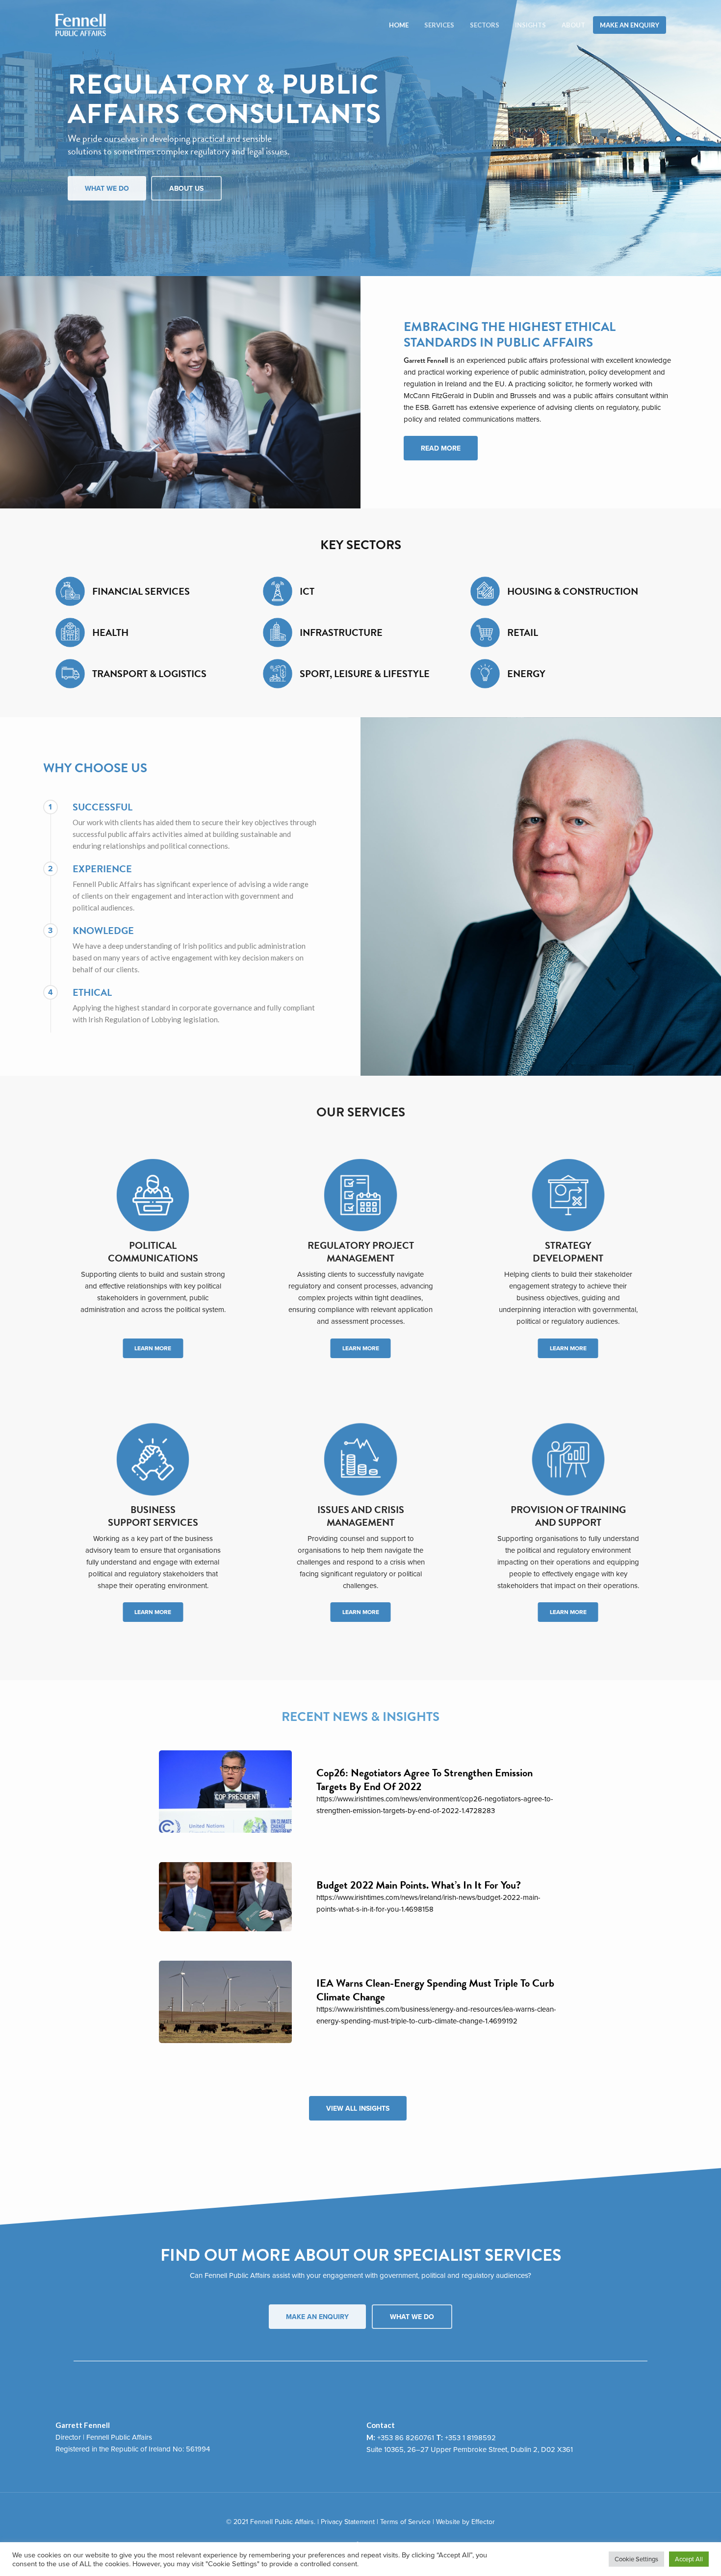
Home (399, 25)
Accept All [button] (689, 2559)
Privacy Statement (348, 2522)
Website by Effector (465, 2522)
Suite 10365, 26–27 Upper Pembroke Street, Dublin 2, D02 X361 (470, 2449)
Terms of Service (405, 2522)
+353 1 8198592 (470, 2437)
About (573, 25)
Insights (530, 25)
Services (439, 25)
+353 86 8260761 (406, 2437)
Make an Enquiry (630, 25)
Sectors (485, 25)
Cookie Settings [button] (636, 2559)
